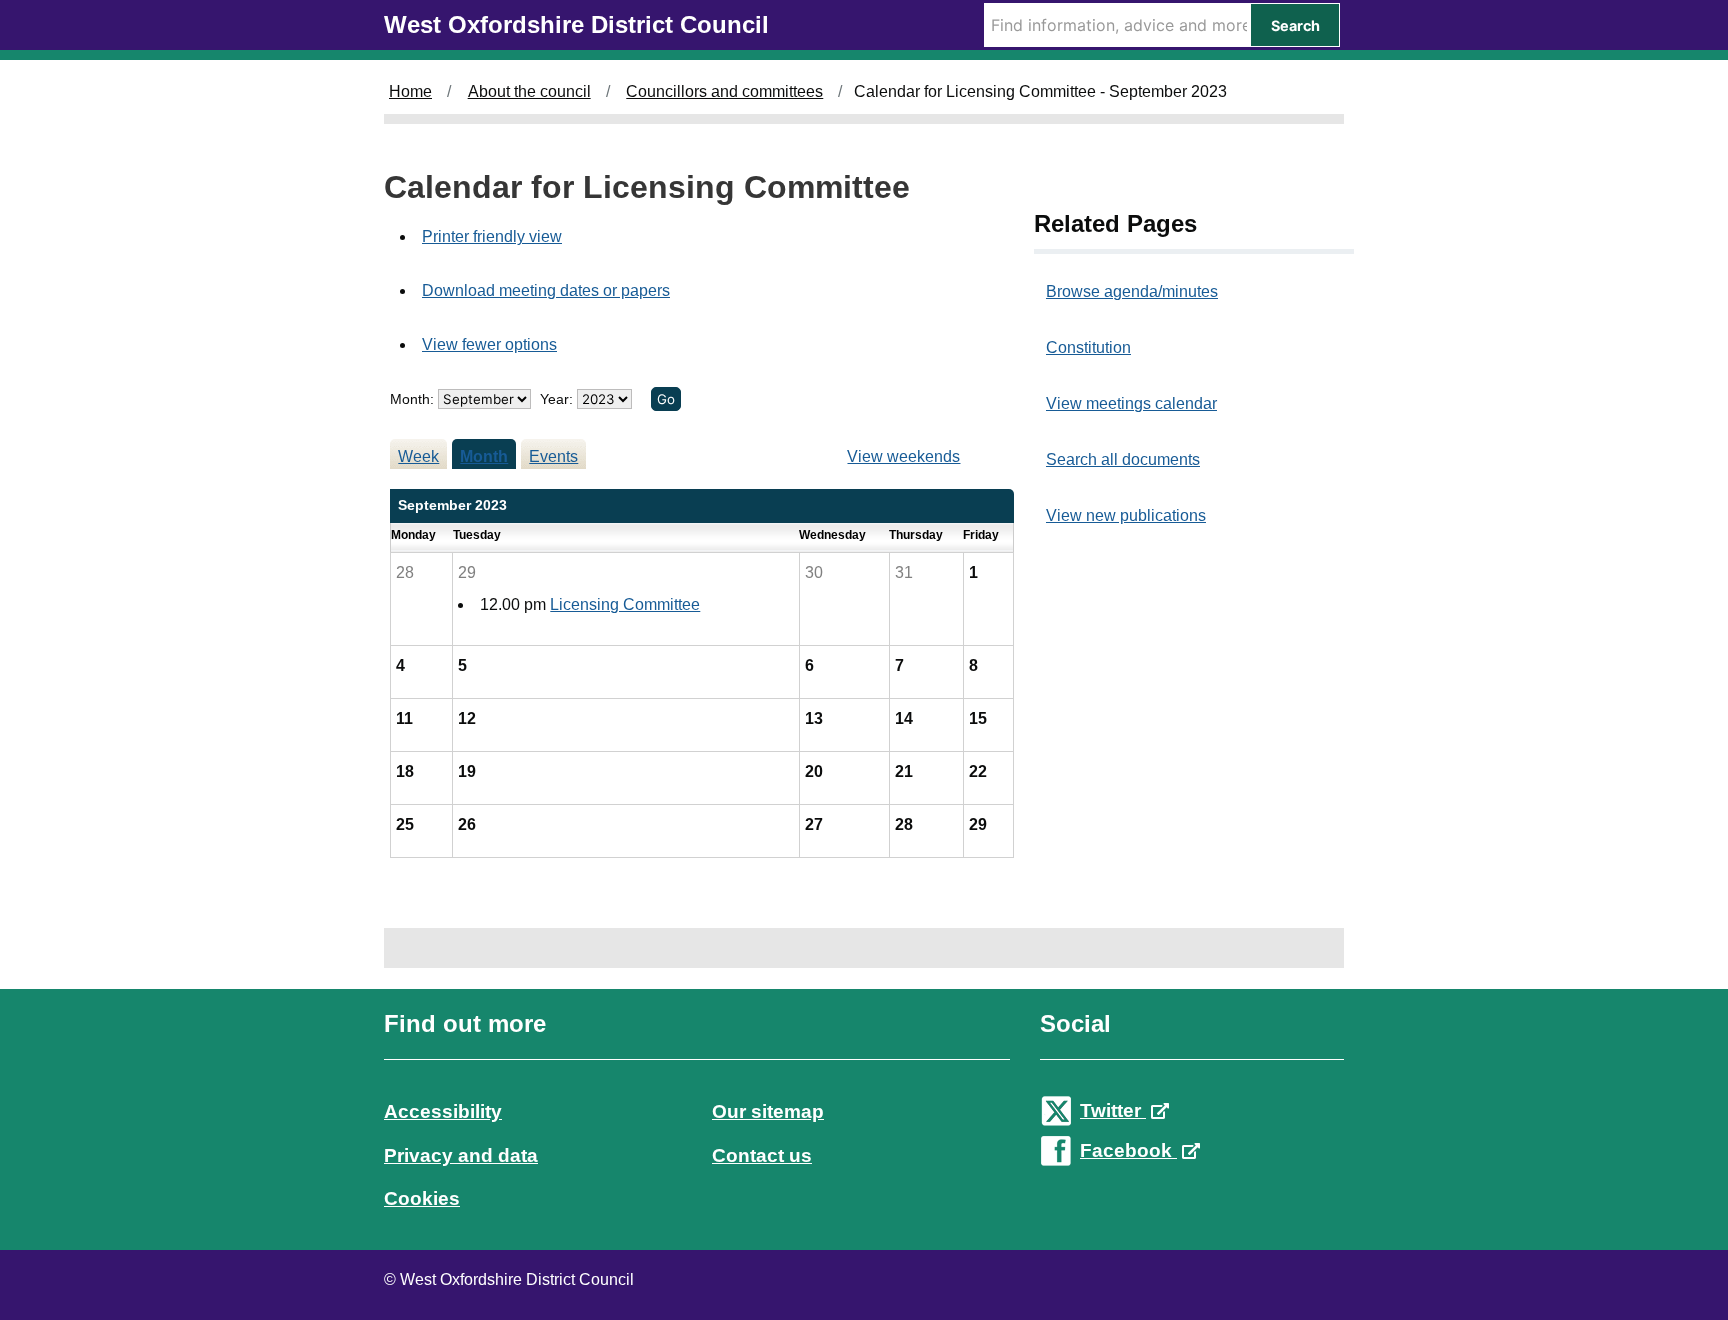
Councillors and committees (724, 91)
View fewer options (489, 344)
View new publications (1126, 515)
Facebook (1128, 1150)
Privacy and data (461, 1155)
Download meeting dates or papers (546, 290)
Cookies (422, 1198)
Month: (412, 399)
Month (484, 456)
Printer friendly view (492, 236)
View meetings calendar (1131, 403)
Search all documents (1123, 459)
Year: (558, 399)
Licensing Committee (625, 604)
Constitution (1088, 347)
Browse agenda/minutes (1132, 291)
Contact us (762, 1155)
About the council (529, 91)
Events (553, 456)
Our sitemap (768, 1111)
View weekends (903, 456)
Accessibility (443, 1111)
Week (418, 456)
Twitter (1113, 1110)
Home (410, 91)
